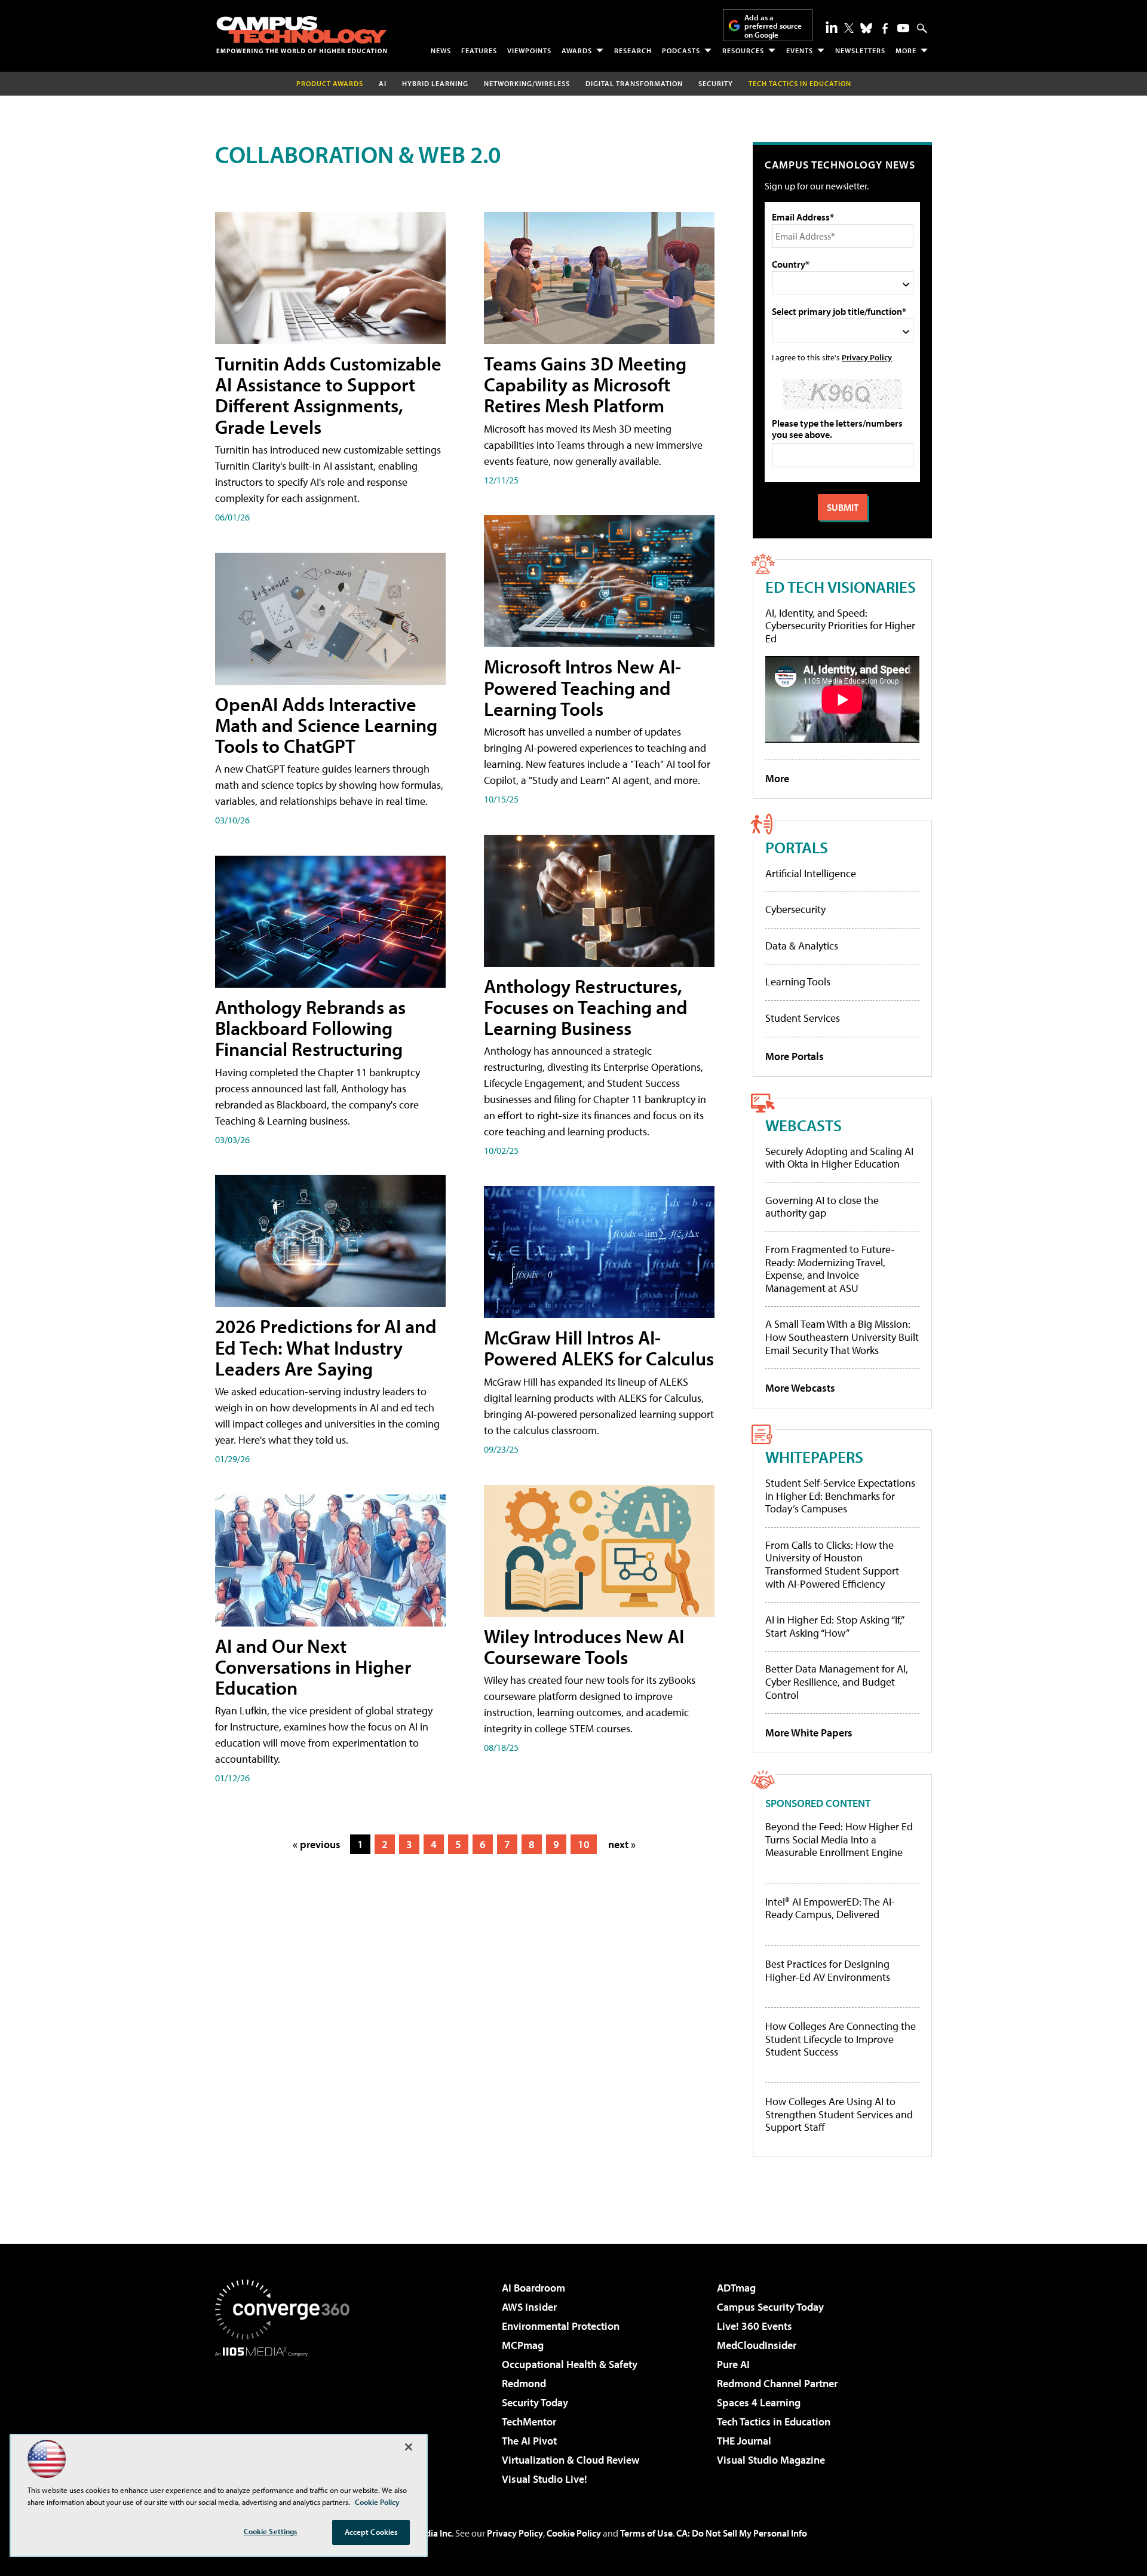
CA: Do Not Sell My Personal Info (742, 2533)
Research (633, 50)
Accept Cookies (371, 2532)
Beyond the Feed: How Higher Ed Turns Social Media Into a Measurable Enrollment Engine (839, 1840)
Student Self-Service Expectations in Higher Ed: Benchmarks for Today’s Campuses (840, 1496)
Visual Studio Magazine (771, 2460)
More (906, 50)
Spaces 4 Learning (759, 2402)
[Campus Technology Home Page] (302, 35)
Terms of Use (646, 2533)
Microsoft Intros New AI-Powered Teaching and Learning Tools (582, 687)
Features (479, 50)
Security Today (535, 2402)
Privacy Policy (867, 357)
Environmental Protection (561, 2326)
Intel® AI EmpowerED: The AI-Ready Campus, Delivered (830, 1908)
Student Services (803, 1018)
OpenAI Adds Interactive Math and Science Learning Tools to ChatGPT (326, 725)
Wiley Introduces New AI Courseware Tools (584, 1647)
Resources (743, 50)
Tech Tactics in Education (774, 2422)
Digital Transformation (634, 83)
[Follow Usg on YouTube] (903, 28)
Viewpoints (529, 50)
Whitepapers (814, 1457)
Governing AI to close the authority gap (822, 1207)
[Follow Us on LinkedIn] (832, 27)
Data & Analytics (802, 946)
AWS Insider (529, 2307)
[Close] (409, 2447)
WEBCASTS (803, 1125)
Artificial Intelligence (811, 873)
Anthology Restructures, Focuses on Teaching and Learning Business (586, 1007)
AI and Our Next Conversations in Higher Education (313, 1667)
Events (800, 50)
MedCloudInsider (757, 2345)
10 (584, 1844)
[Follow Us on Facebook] (885, 28)
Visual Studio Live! (545, 2479)
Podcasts (681, 50)
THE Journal (744, 2441)
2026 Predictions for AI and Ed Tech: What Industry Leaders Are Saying (326, 1347)
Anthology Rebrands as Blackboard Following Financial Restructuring (310, 1028)
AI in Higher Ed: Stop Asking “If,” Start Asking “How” (834, 1626)
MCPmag (523, 2345)
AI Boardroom (533, 2288)
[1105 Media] (287, 2418)
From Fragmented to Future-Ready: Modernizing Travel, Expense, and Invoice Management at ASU (830, 1269)
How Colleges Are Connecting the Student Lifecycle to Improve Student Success (841, 2039)
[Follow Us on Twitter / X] (849, 28)
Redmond (524, 2383)
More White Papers (809, 1733)
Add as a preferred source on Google (773, 26)
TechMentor (529, 2422)
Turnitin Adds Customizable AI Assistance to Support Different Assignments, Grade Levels (328, 395)
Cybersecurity (795, 909)
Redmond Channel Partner (777, 2383)
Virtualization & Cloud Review (571, 2460)
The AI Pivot (529, 2441)
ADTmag (736, 2288)
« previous (317, 1844)
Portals (797, 847)
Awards (577, 50)
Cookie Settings (271, 2531)
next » (622, 1844)
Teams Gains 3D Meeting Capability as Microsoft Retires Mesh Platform (585, 384)
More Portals (795, 1056)
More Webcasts (800, 1388)
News (441, 50)
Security (716, 83)
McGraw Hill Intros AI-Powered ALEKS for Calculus (599, 1348)
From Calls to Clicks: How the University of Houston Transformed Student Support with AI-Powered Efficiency (832, 1564)
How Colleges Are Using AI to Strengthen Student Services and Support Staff (839, 2114)
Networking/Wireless (527, 83)
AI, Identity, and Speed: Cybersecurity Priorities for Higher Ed (840, 626)
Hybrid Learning (435, 83)
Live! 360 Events (755, 2326)
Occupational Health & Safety (570, 2364)
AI (383, 83)
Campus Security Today (770, 2307)
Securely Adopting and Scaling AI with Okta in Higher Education (839, 1158)
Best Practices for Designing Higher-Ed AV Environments (828, 1970)
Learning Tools (798, 981)
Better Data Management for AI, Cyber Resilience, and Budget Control (837, 1681)
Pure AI (733, 2364)
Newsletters (860, 50)
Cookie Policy (574, 2533)
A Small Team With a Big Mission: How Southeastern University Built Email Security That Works (842, 1337)
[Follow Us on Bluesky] (866, 28)
